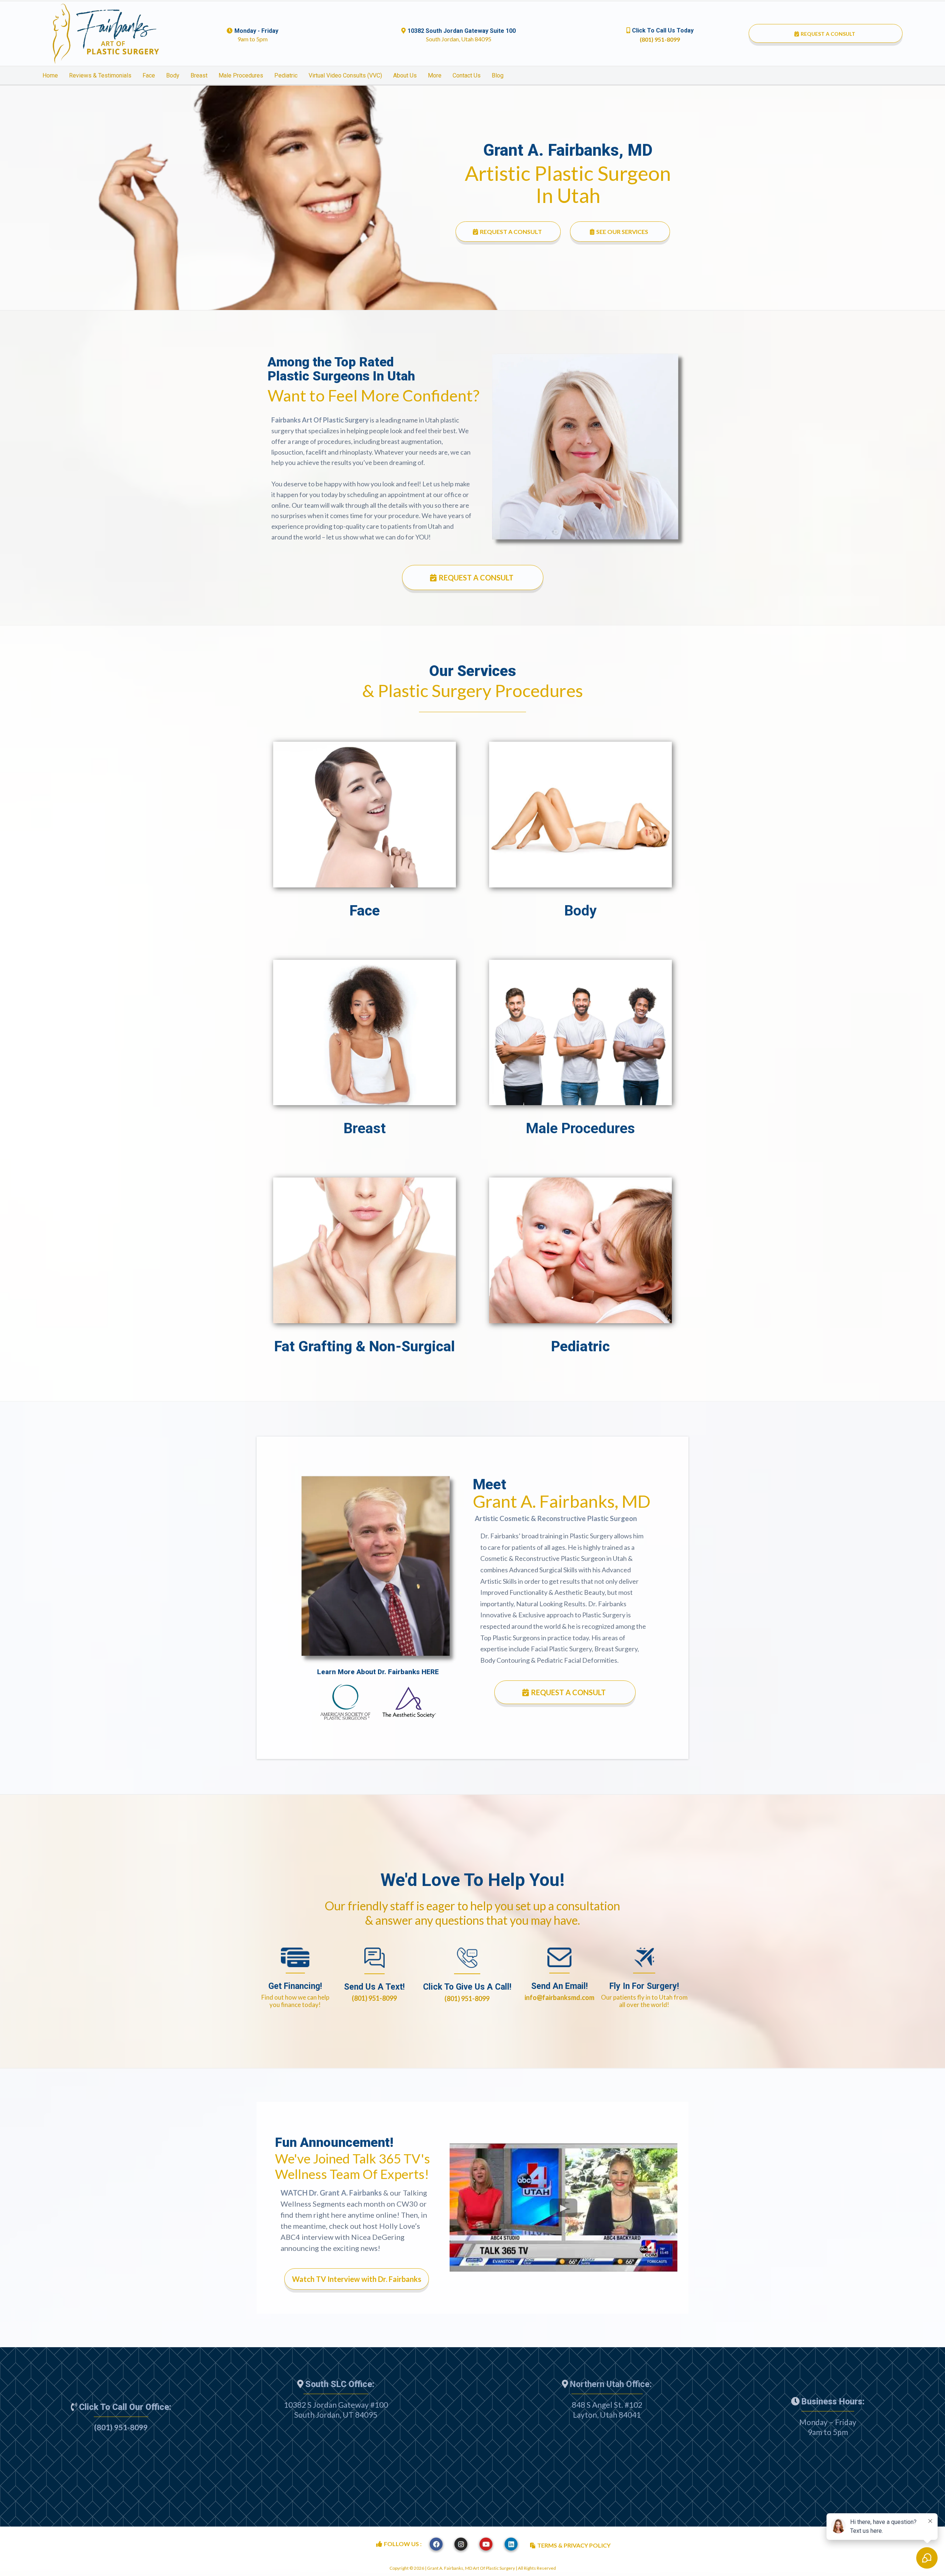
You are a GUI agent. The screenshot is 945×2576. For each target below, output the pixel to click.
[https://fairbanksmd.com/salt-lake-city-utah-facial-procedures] (365, 814)
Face (149, 75)
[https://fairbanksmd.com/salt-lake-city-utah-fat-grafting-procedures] (365, 1250)
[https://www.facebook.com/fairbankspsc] (436, 2544)
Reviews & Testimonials (100, 75)
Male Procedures (241, 75)
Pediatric (286, 75)
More (435, 75)
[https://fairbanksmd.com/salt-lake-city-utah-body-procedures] (580, 814)
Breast (199, 75)
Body (173, 75)
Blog (498, 75)
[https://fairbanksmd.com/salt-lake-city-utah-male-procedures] (580, 1032)
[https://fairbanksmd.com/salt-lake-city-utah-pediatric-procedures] (580, 1250)
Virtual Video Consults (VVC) (345, 75)
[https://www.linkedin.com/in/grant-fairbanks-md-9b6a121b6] (511, 2544)
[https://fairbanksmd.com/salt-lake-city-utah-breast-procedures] (365, 1032)
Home (50, 75)
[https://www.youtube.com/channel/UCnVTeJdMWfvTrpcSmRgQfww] (486, 2544)
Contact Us (467, 75)
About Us (405, 75)
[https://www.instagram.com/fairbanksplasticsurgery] (461, 2544)
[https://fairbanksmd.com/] (106, 34)
